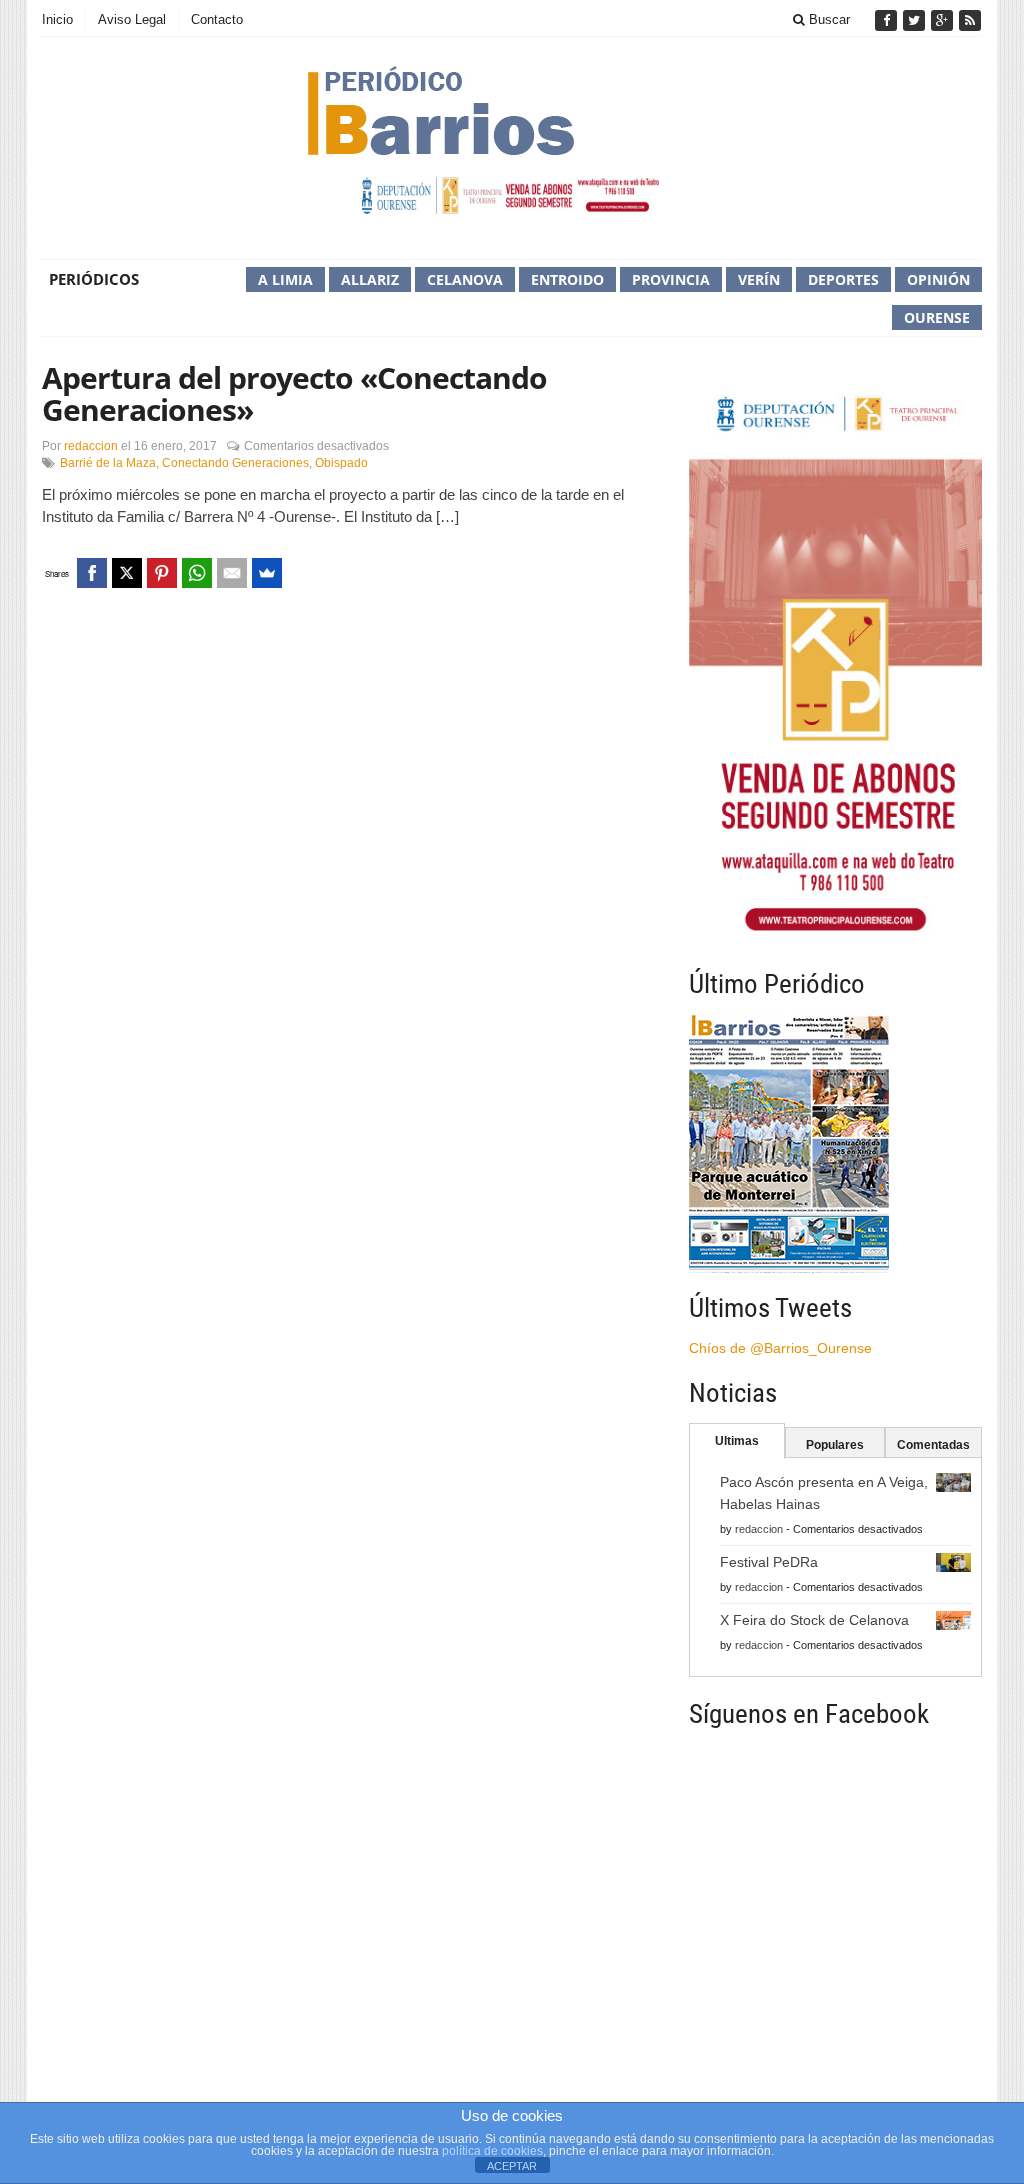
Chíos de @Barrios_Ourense (780, 1348)
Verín (759, 279)
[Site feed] (970, 20)
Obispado (341, 463)
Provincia (671, 279)
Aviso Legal (132, 19)
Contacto (217, 19)
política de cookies (492, 2151)
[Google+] (944, 20)
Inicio (57, 19)
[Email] (232, 573)
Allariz (370, 279)
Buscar (827, 19)
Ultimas (737, 1441)
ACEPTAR (512, 2166)
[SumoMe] (267, 573)
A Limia (285, 279)
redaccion (91, 446)
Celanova (465, 279)
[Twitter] (916, 20)
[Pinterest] (162, 573)
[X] (127, 573)
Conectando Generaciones (235, 463)
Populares (835, 1445)
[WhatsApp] (197, 573)
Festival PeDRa (769, 1562)
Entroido (567, 279)
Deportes (843, 279)
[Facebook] (888, 20)
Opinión (938, 279)
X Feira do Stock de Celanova (814, 1620)
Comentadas (933, 1445)
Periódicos (94, 279)
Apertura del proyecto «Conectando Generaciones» (294, 393)
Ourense (937, 317)
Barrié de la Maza (108, 463)
